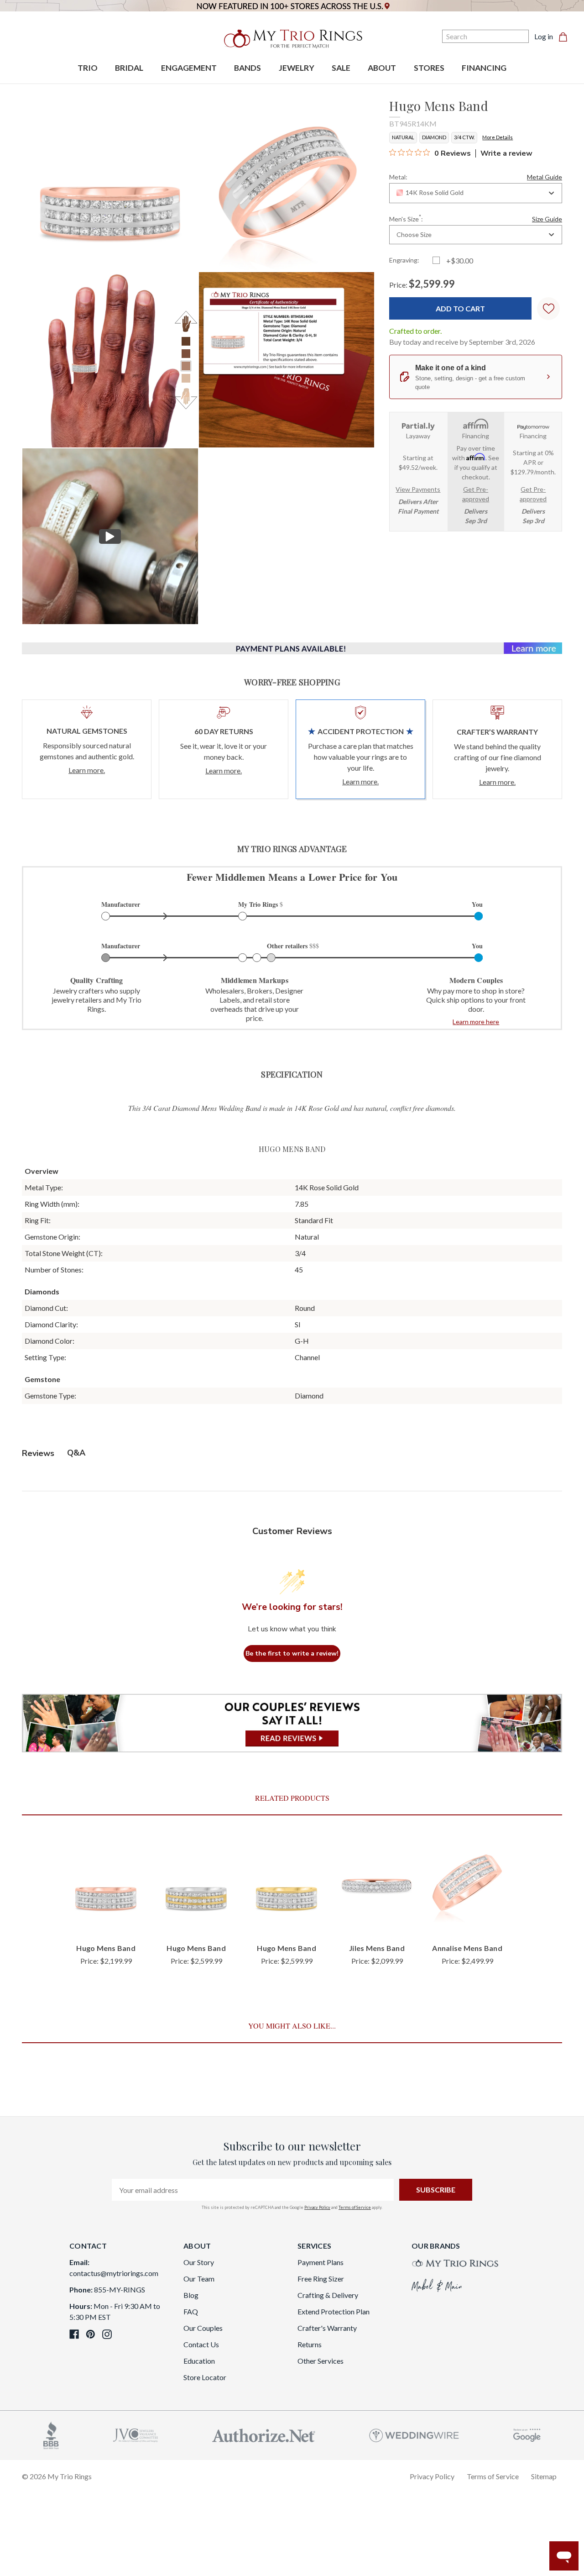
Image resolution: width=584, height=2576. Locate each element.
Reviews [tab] (38, 1453)
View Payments (418, 489)
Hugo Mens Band (106, 1948)
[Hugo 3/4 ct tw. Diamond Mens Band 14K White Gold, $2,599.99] (196, 1885)
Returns (310, 2344)
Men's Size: (476, 218)
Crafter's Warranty (327, 2328)
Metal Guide (545, 177)
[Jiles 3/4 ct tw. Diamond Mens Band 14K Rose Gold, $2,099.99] (377, 1885)
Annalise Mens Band (467, 1948)
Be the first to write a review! (292, 1653)
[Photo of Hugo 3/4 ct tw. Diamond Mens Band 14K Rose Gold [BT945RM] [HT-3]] (110, 360)
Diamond (434, 137)
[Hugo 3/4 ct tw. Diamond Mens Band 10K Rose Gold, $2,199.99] (106, 1885)
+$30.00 (460, 260)
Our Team (199, 2279)
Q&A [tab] (76, 1453)
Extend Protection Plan (334, 2311)
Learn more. (87, 770)
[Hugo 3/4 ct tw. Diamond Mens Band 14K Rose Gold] (287, 360)
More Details (498, 137)
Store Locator (205, 2377)
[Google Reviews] (527, 2434)
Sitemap (544, 2476)
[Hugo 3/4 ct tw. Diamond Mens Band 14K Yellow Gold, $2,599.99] (287, 1885)
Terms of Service (355, 2207)
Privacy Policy (317, 2207)
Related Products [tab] (292, 1798)
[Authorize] (264, 2434)
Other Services (321, 2361)
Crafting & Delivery (328, 2295)
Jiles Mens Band (377, 1948)
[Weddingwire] (414, 2434)
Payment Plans (321, 2262)
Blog (191, 2295)
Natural (403, 137)
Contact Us (201, 2344)
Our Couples (203, 2328)
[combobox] (476, 193)
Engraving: (404, 260)
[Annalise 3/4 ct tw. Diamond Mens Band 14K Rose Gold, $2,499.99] (467, 1885)
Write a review (506, 153)
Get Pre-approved (476, 494)
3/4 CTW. (464, 137)
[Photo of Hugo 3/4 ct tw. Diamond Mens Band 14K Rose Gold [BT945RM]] (110, 183)
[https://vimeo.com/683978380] (110, 536)
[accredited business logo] (51, 2434)
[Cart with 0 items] (566, 37)
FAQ (191, 2311)
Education (199, 2361)
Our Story (199, 2262)
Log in (544, 36)
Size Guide (547, 219)
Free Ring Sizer (321, 2279)
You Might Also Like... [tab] (292, 2026)
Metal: (476, 177)
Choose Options (106, 1921)
